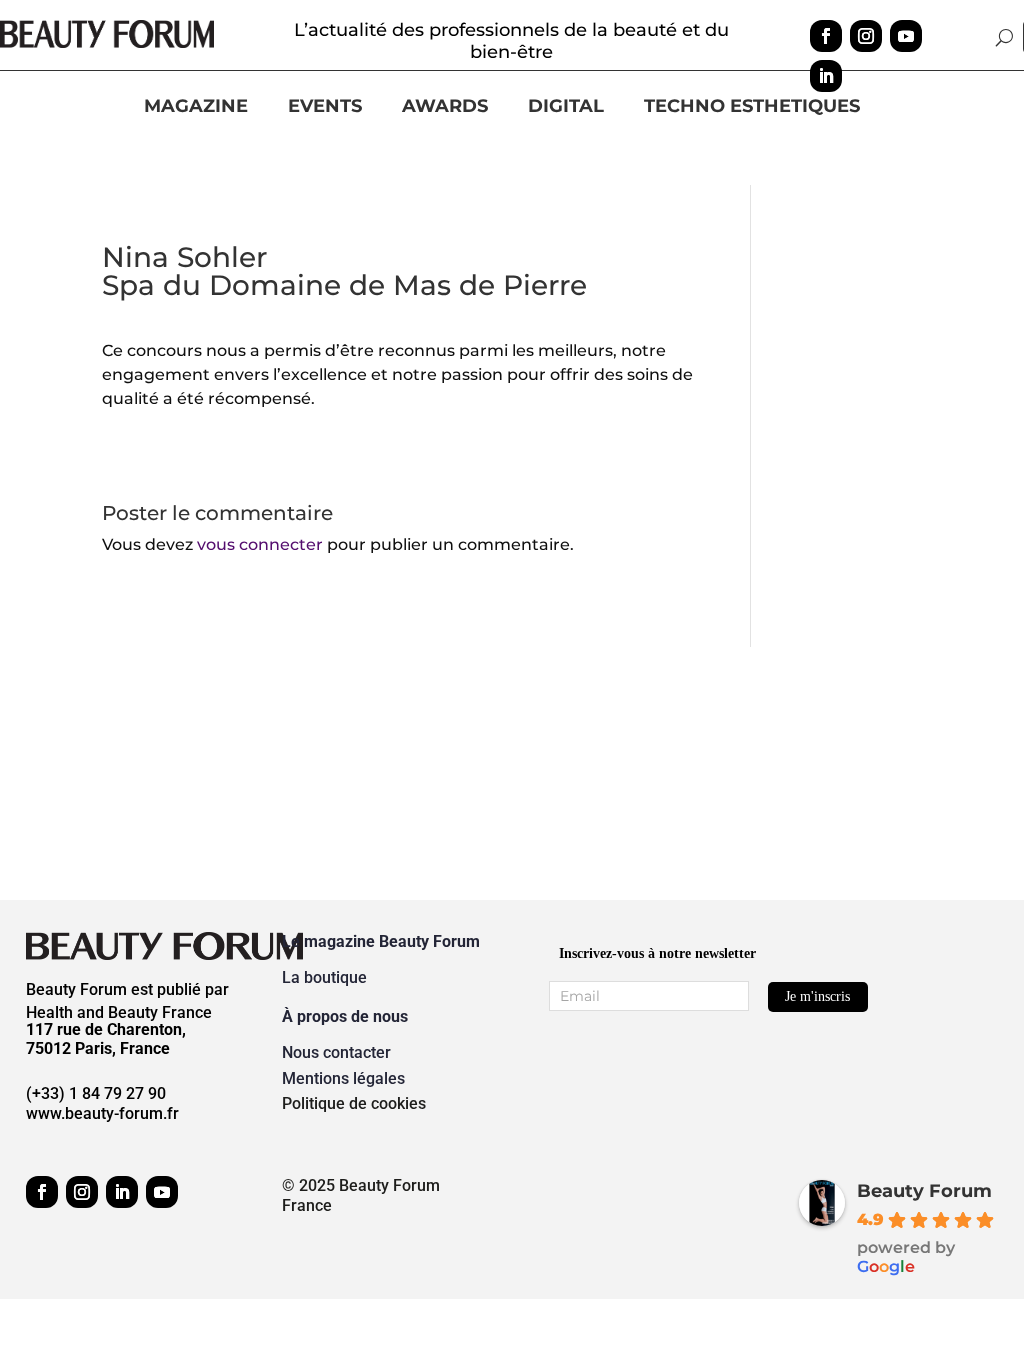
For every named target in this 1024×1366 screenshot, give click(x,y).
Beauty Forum (924, 1191)
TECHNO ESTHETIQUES (752, 107)
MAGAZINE (196, 107)
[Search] (1004, 37)
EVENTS (325, 107)
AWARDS (445, 107)
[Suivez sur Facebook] (826, 36)
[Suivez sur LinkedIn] (826, 76)
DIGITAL (566, 107)
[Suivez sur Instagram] (866, 36)
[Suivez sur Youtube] (906, 36)
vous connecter (260, 544)
